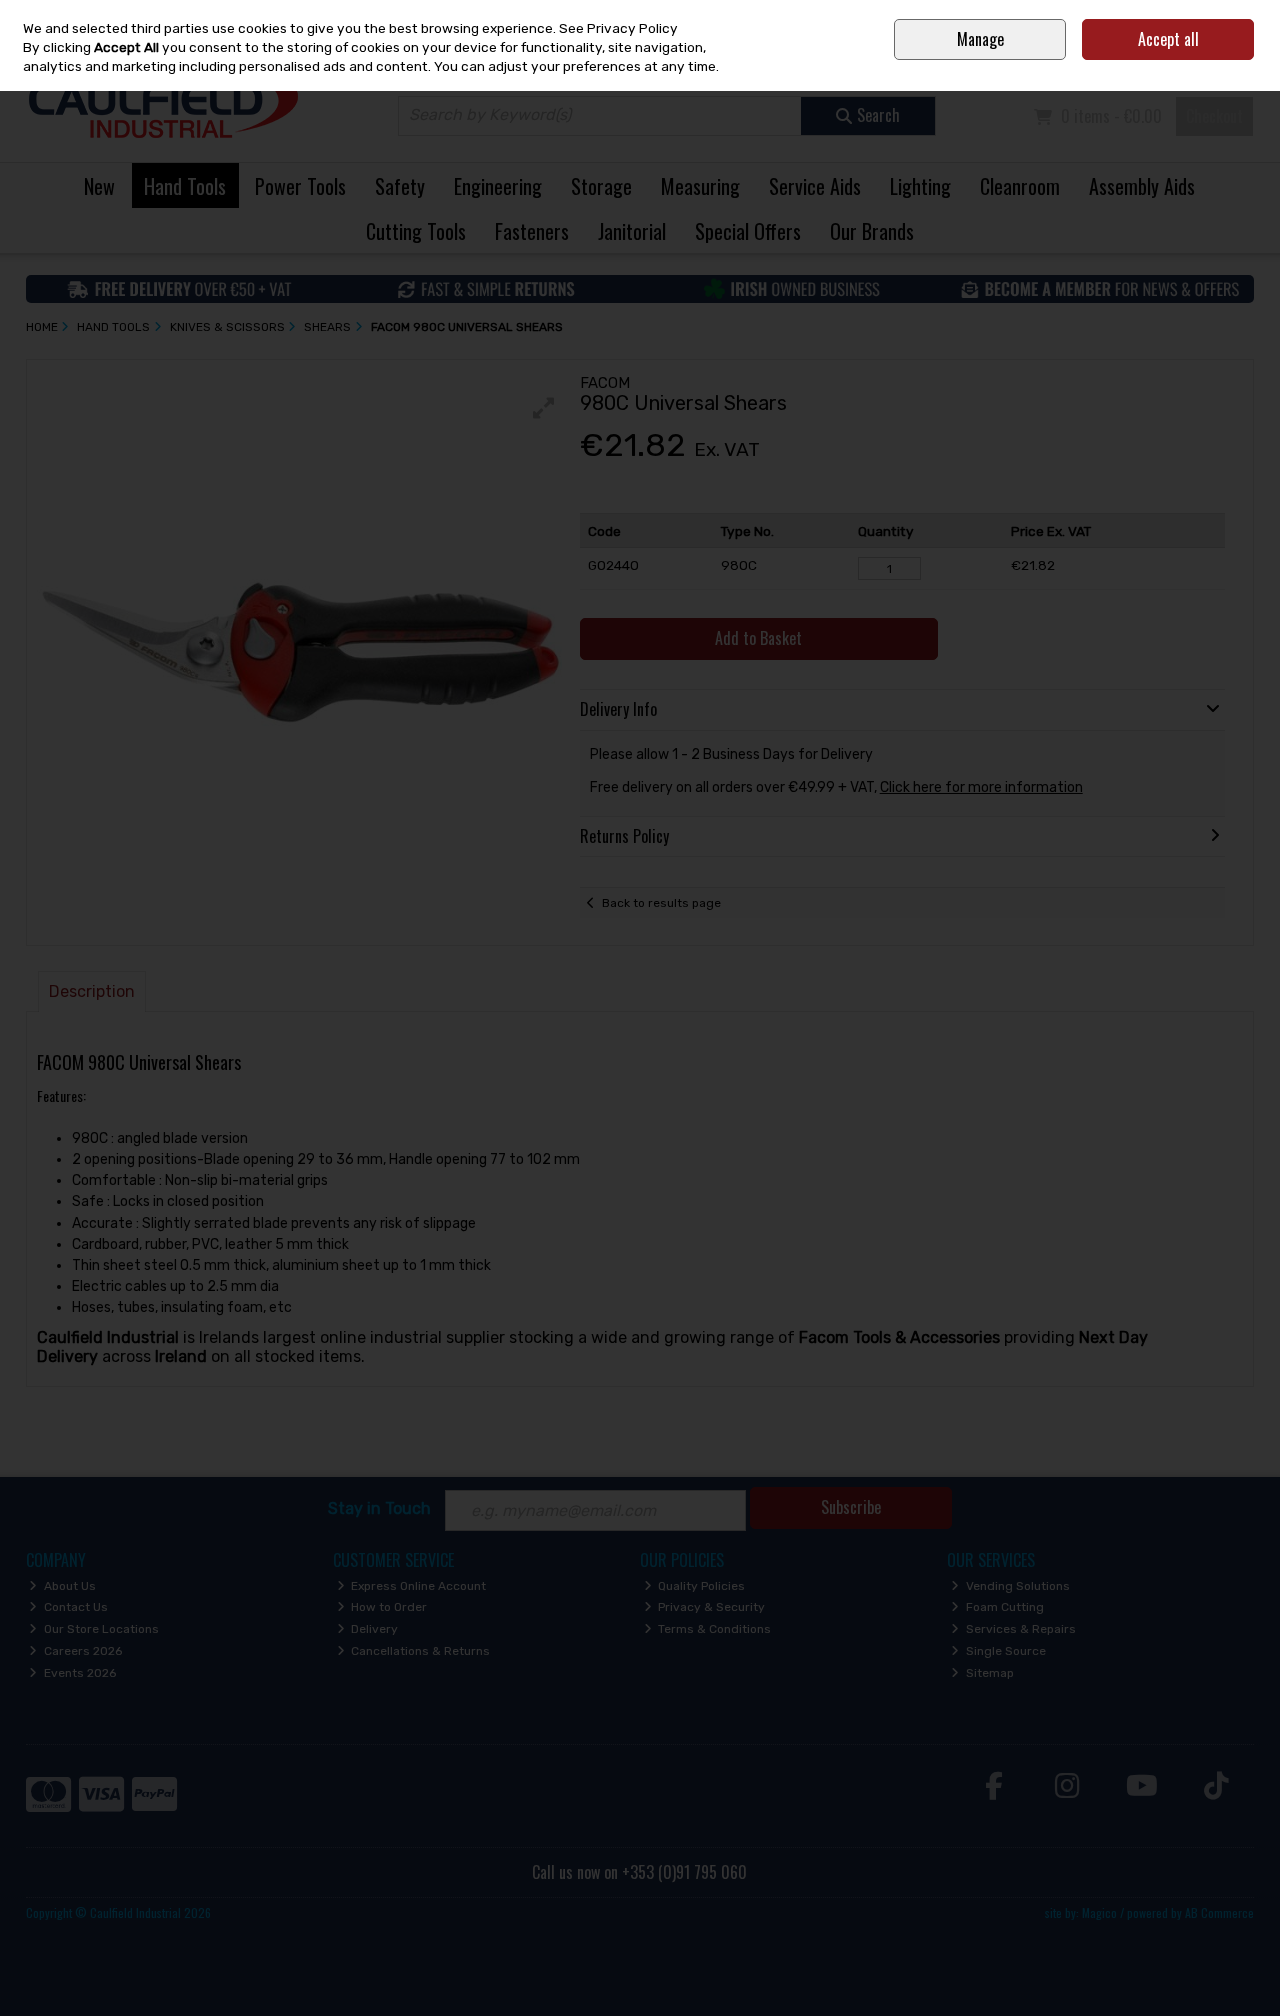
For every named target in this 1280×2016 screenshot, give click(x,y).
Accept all (1168, 39)
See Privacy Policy (618, 28)
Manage (980, 39)
